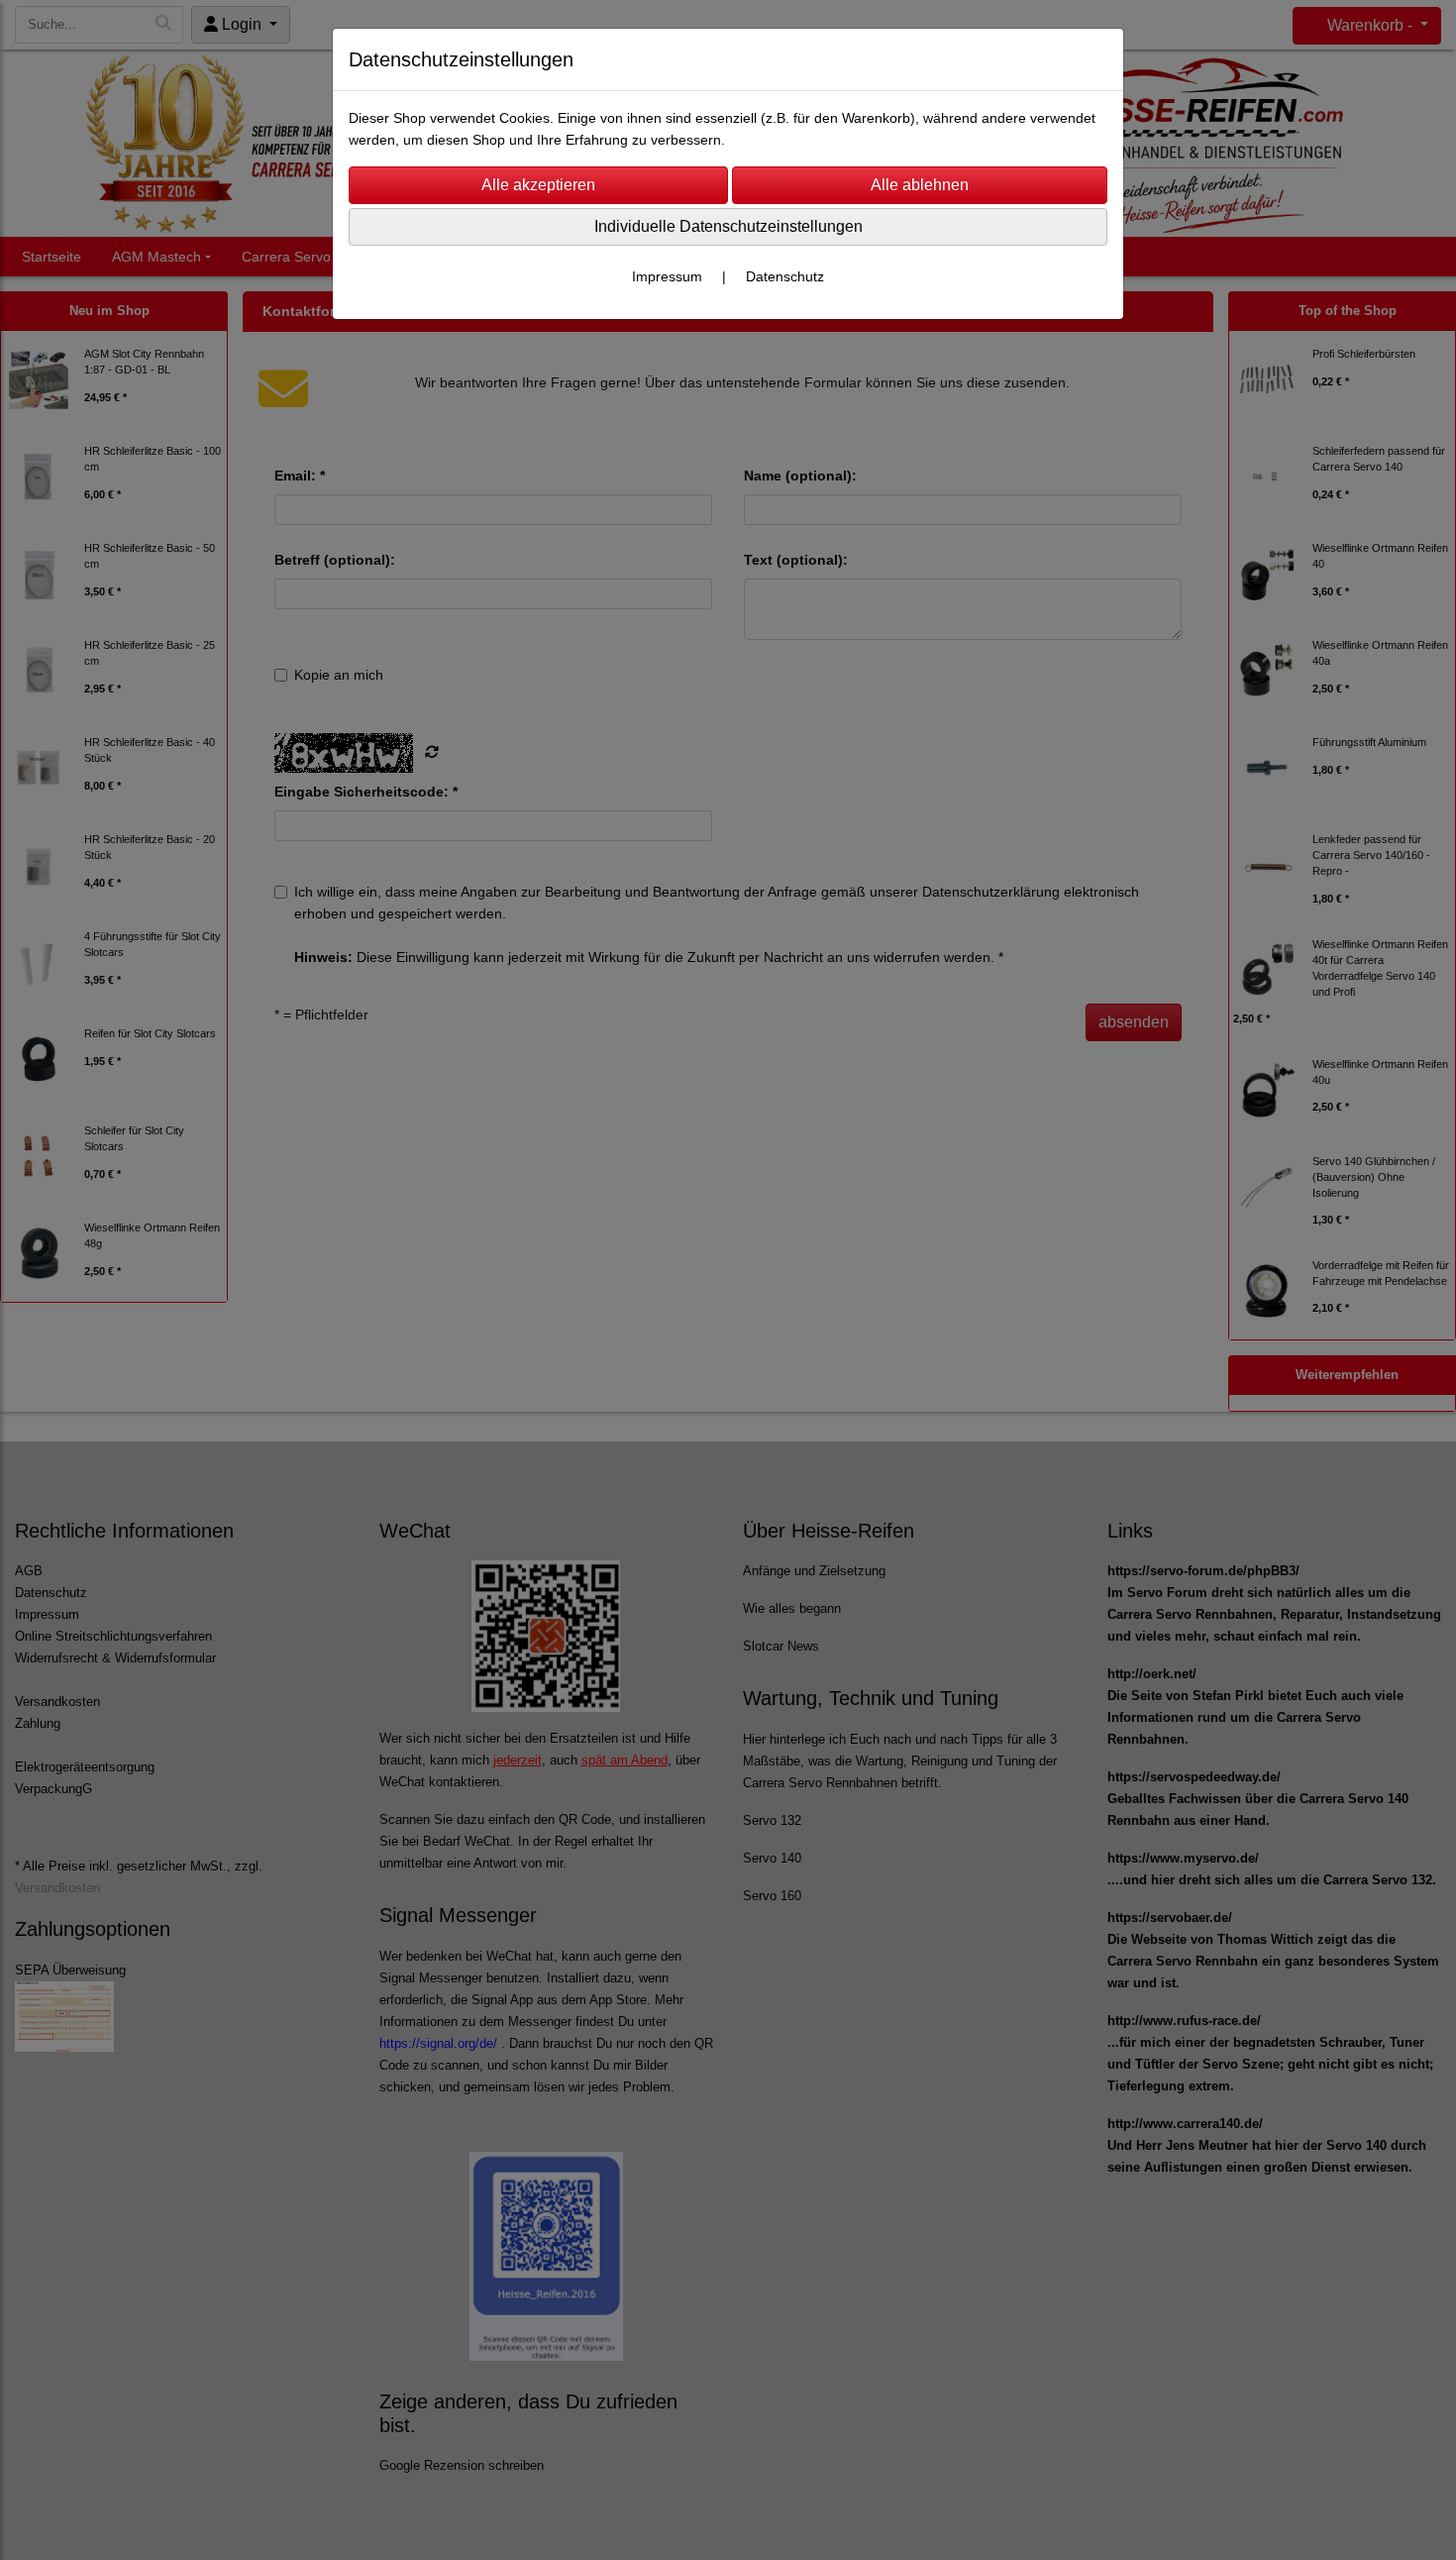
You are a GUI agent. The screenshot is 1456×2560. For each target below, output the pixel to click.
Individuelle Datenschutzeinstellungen (728, 226)
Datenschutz (785, 276)
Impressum (667, 276)
